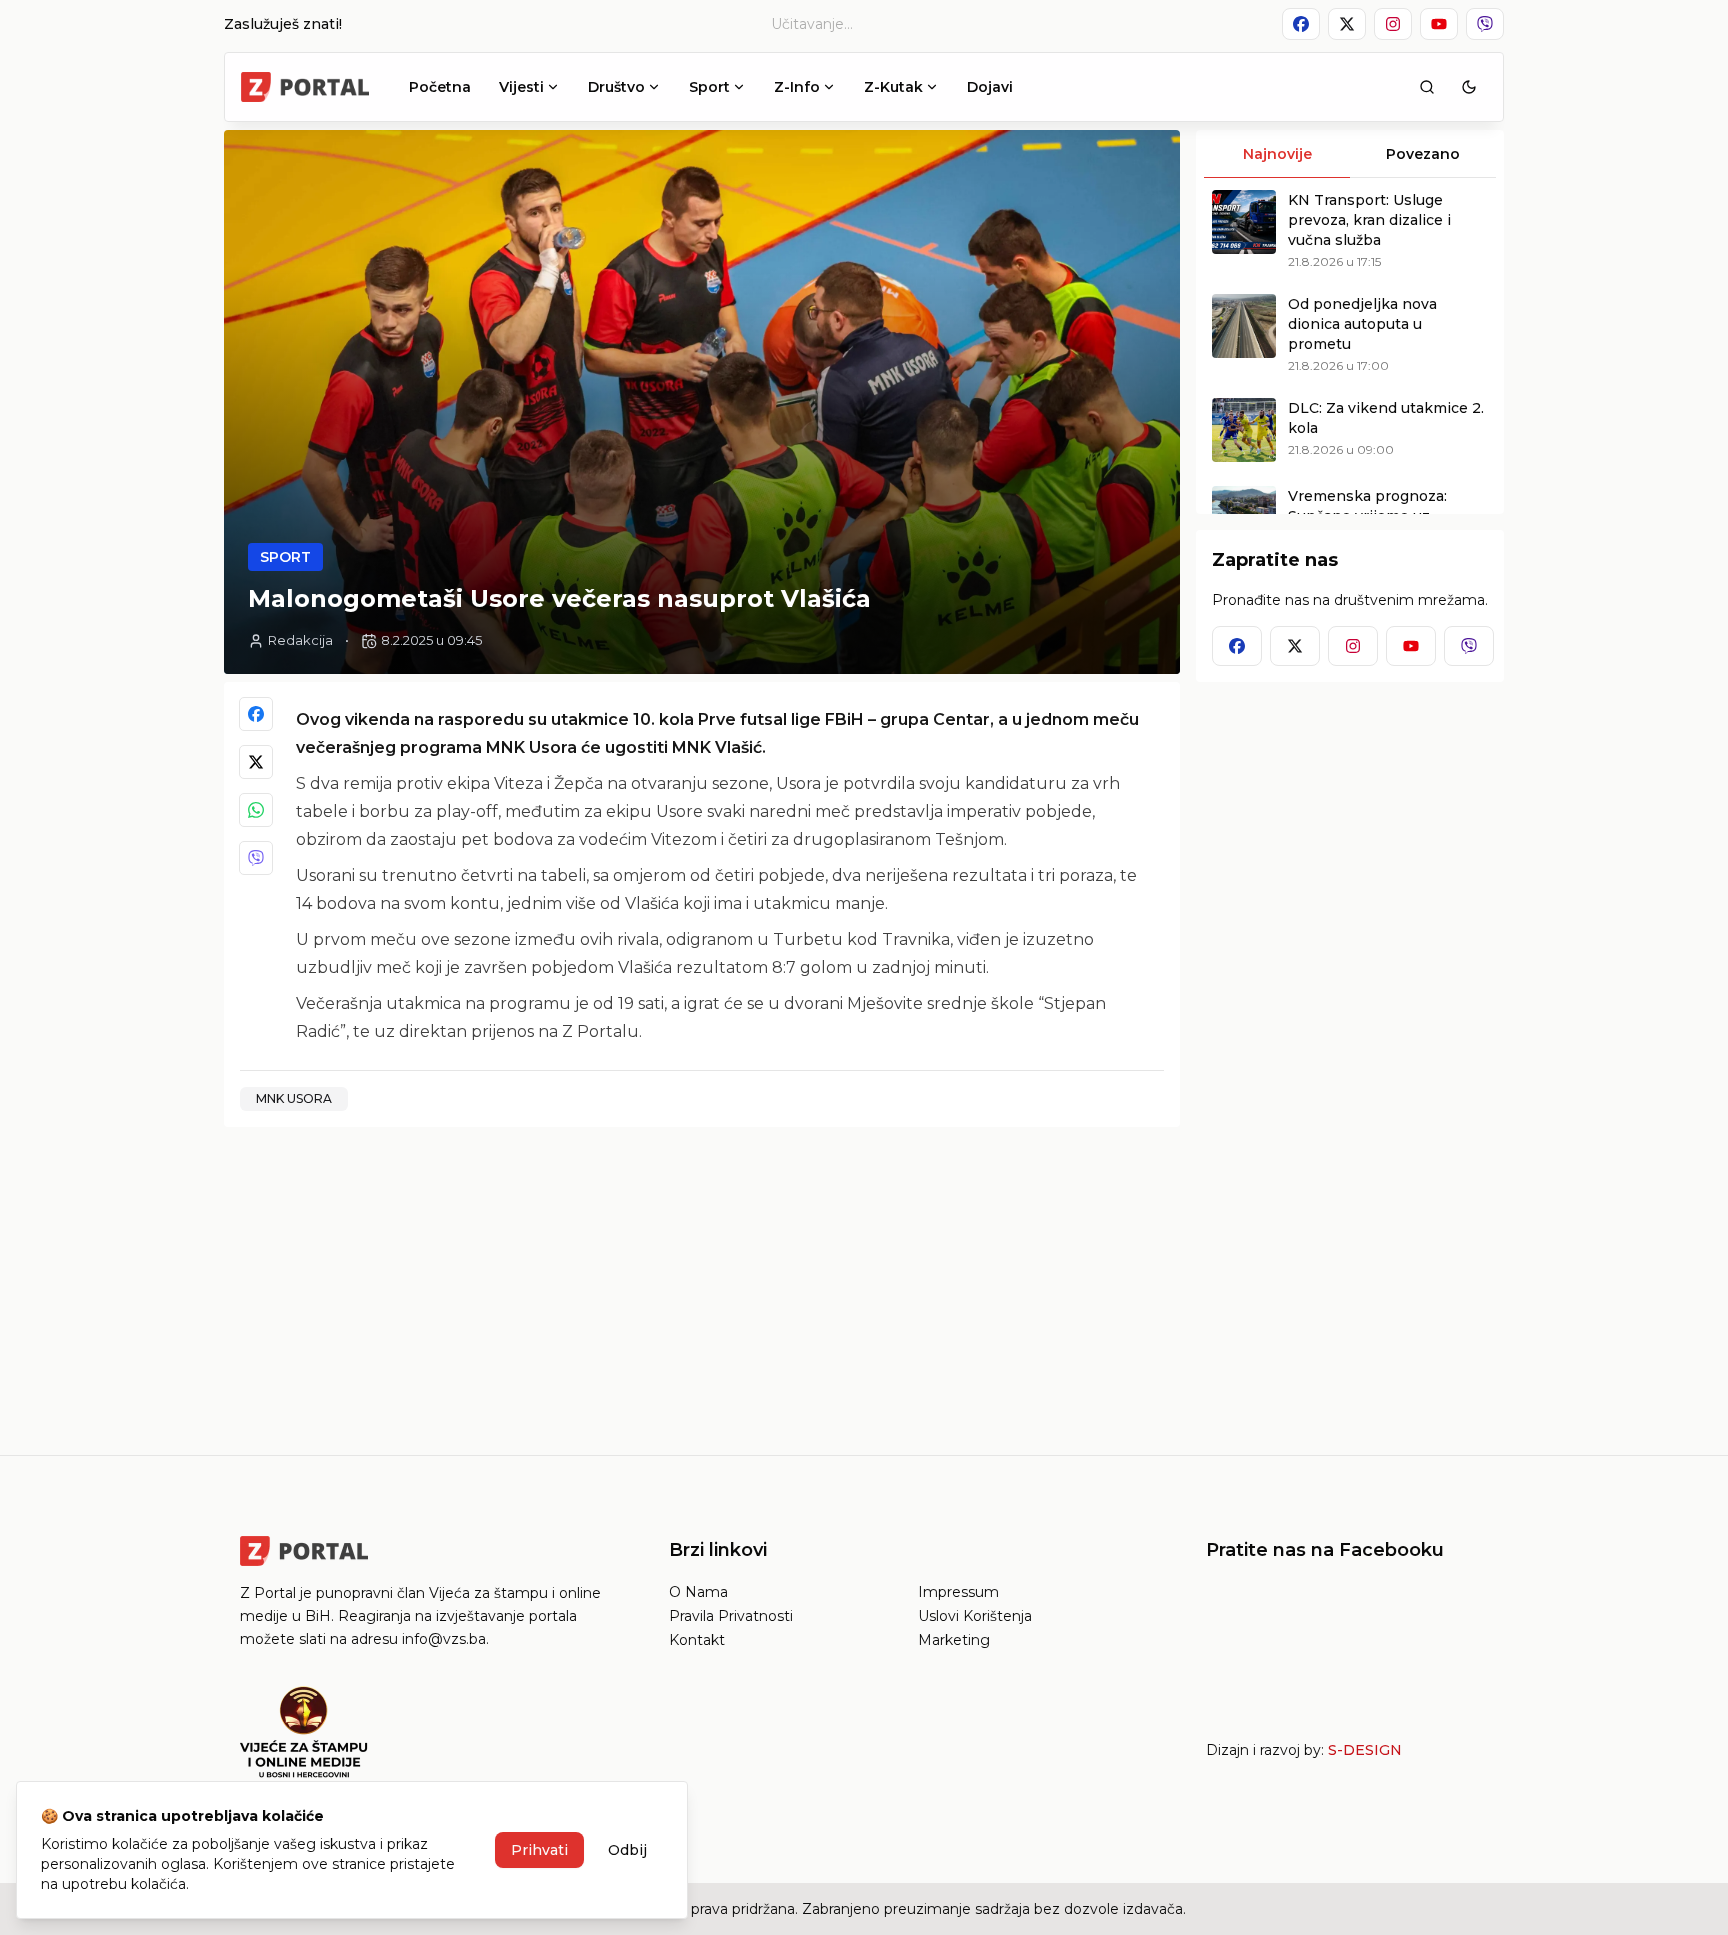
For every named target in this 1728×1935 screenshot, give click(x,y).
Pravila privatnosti (731, 1616)
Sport (709, 87)
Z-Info (797, 87)
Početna (440, 87)
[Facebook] (256, 714)
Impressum (958, 1592)
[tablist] (1350, 154)
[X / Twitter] (256, 762)
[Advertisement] (702, 1283)
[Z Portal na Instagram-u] (1393, 24)
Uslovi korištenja (975, 1616)
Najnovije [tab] (1277, 154)
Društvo (616, 87)
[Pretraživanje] (1427, 87)
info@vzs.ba (444, 1639)
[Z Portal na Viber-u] (1485, 24)
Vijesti (521, 87)
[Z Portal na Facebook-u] (1301, 24)
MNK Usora (294, 1098)
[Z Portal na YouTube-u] (1439, 24)
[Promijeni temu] (1469, 87)
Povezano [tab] (1423, 154)
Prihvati (539, 1850)
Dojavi (990, 87)
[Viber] (256, 858)
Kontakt (697, 1640)
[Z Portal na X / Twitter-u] (1347, 24)
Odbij (627, 1850)
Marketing (954, 1640)
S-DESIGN (1365, 1750)
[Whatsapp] (256, 810)
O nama (698, 1592)
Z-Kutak (893, 87)
